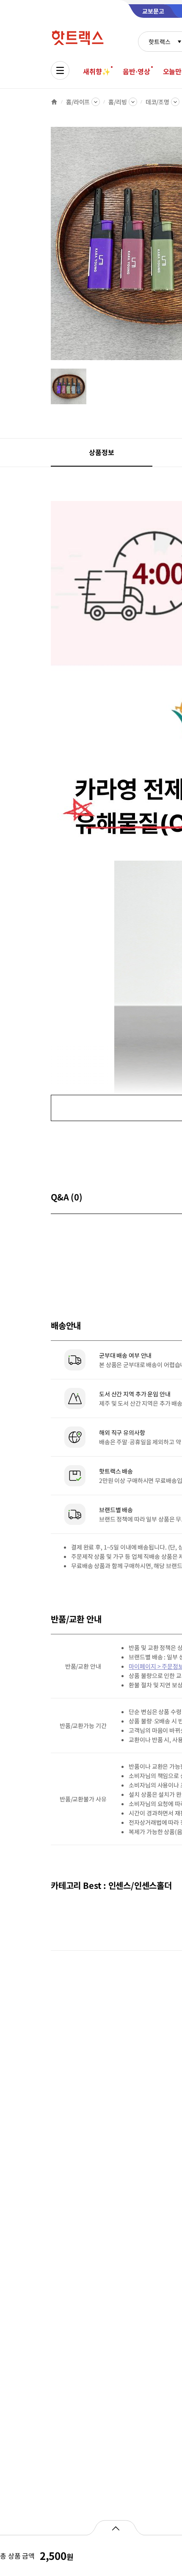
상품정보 (101, 452)
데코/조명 (157, 102)
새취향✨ (97, 71)
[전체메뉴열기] (60, 70)
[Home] (54, 102)
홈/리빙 (117, 102)
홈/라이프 (78, 102)
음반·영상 (136, 71)
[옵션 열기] (115, 2528)
